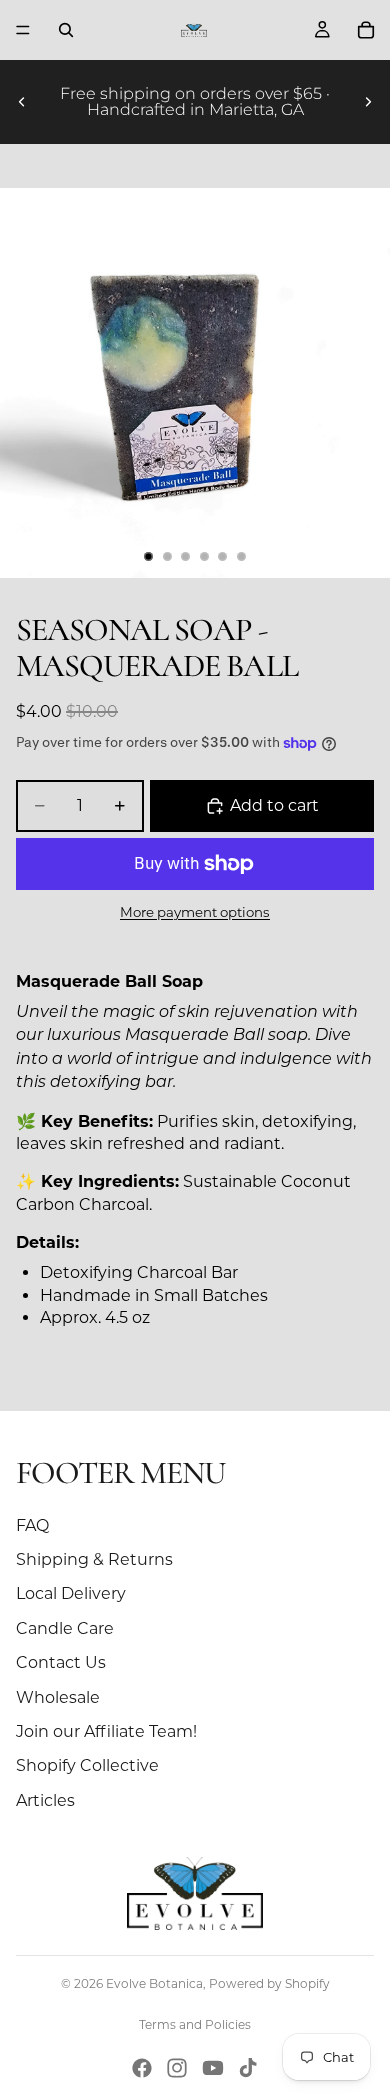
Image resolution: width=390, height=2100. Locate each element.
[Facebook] (142, 2068)
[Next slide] (368, 102)
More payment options (195, 912)
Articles (45, 1800)
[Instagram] (177, 2068)
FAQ (32, 1525)
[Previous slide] (22, 102)
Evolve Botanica (154, 1983)
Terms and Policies (195, 2024)
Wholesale (58, 1697)
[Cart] (366, 30)
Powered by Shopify (269, 1983)
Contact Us (61, 1662)
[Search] (66, 30)
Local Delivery (71, 1593)
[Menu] (23, 30)
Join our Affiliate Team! (106, 1731)
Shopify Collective (87, 1765)
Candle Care (65, 1628)
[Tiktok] (248, 2068)
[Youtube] (213, 2068)
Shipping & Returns (94, 1559)
